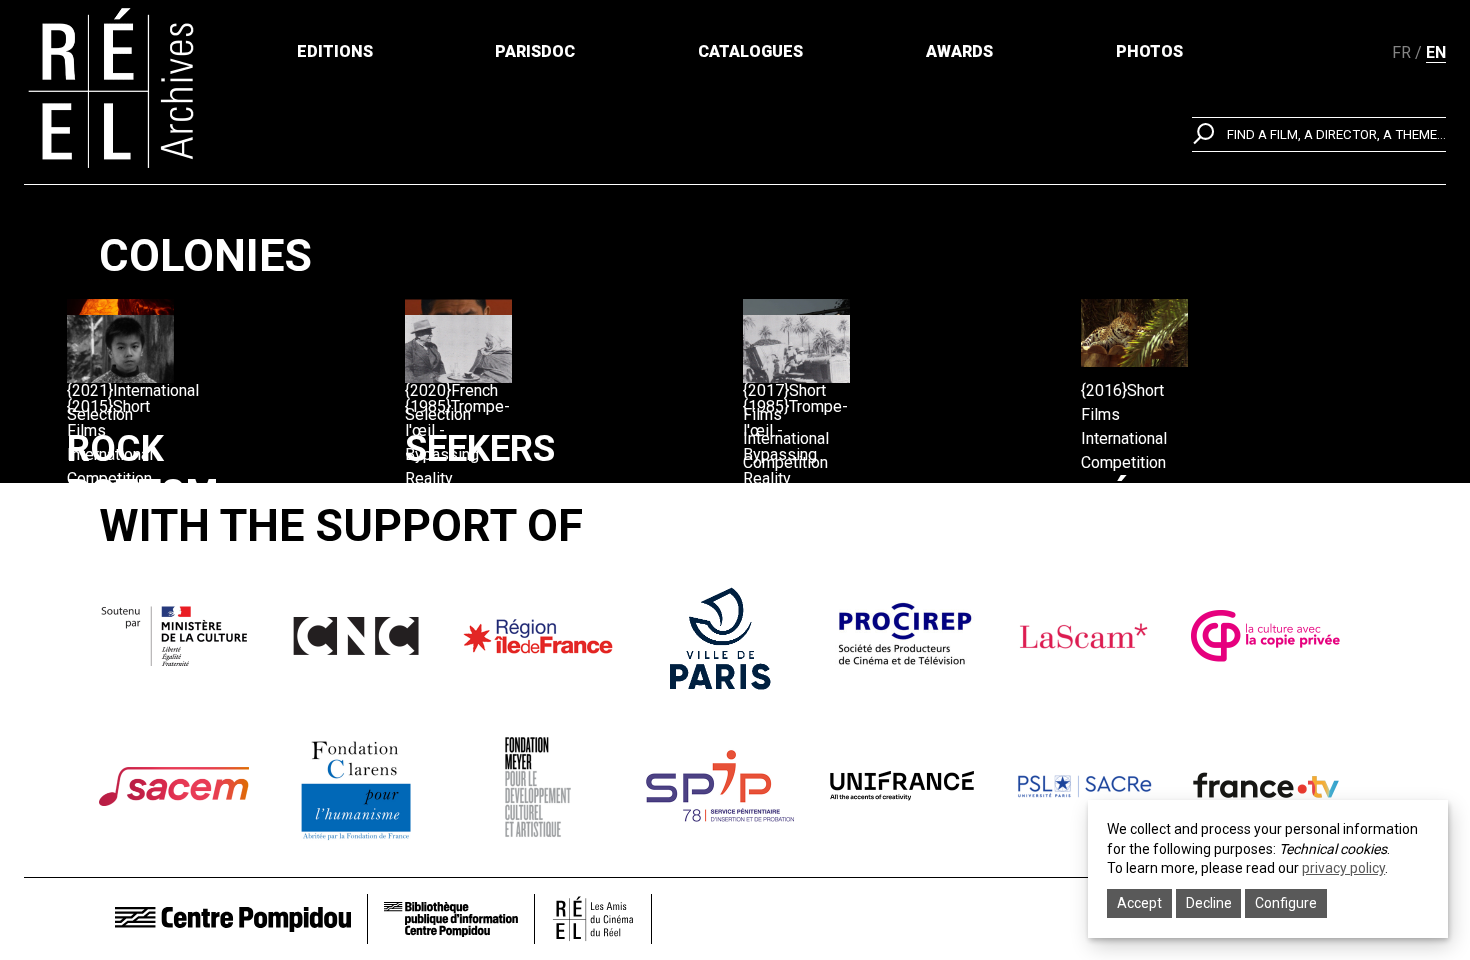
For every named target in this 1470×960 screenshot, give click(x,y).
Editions (335, 51)
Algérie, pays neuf (819, 557)
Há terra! (1143, 518)
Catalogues (750, 51)
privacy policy (1343, 868)
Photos (1149, 51)
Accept (1139, 903)
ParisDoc (535, 51)
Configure (1286, 903)
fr (1401, 52)
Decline (1209, 903)
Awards (959, 51)
